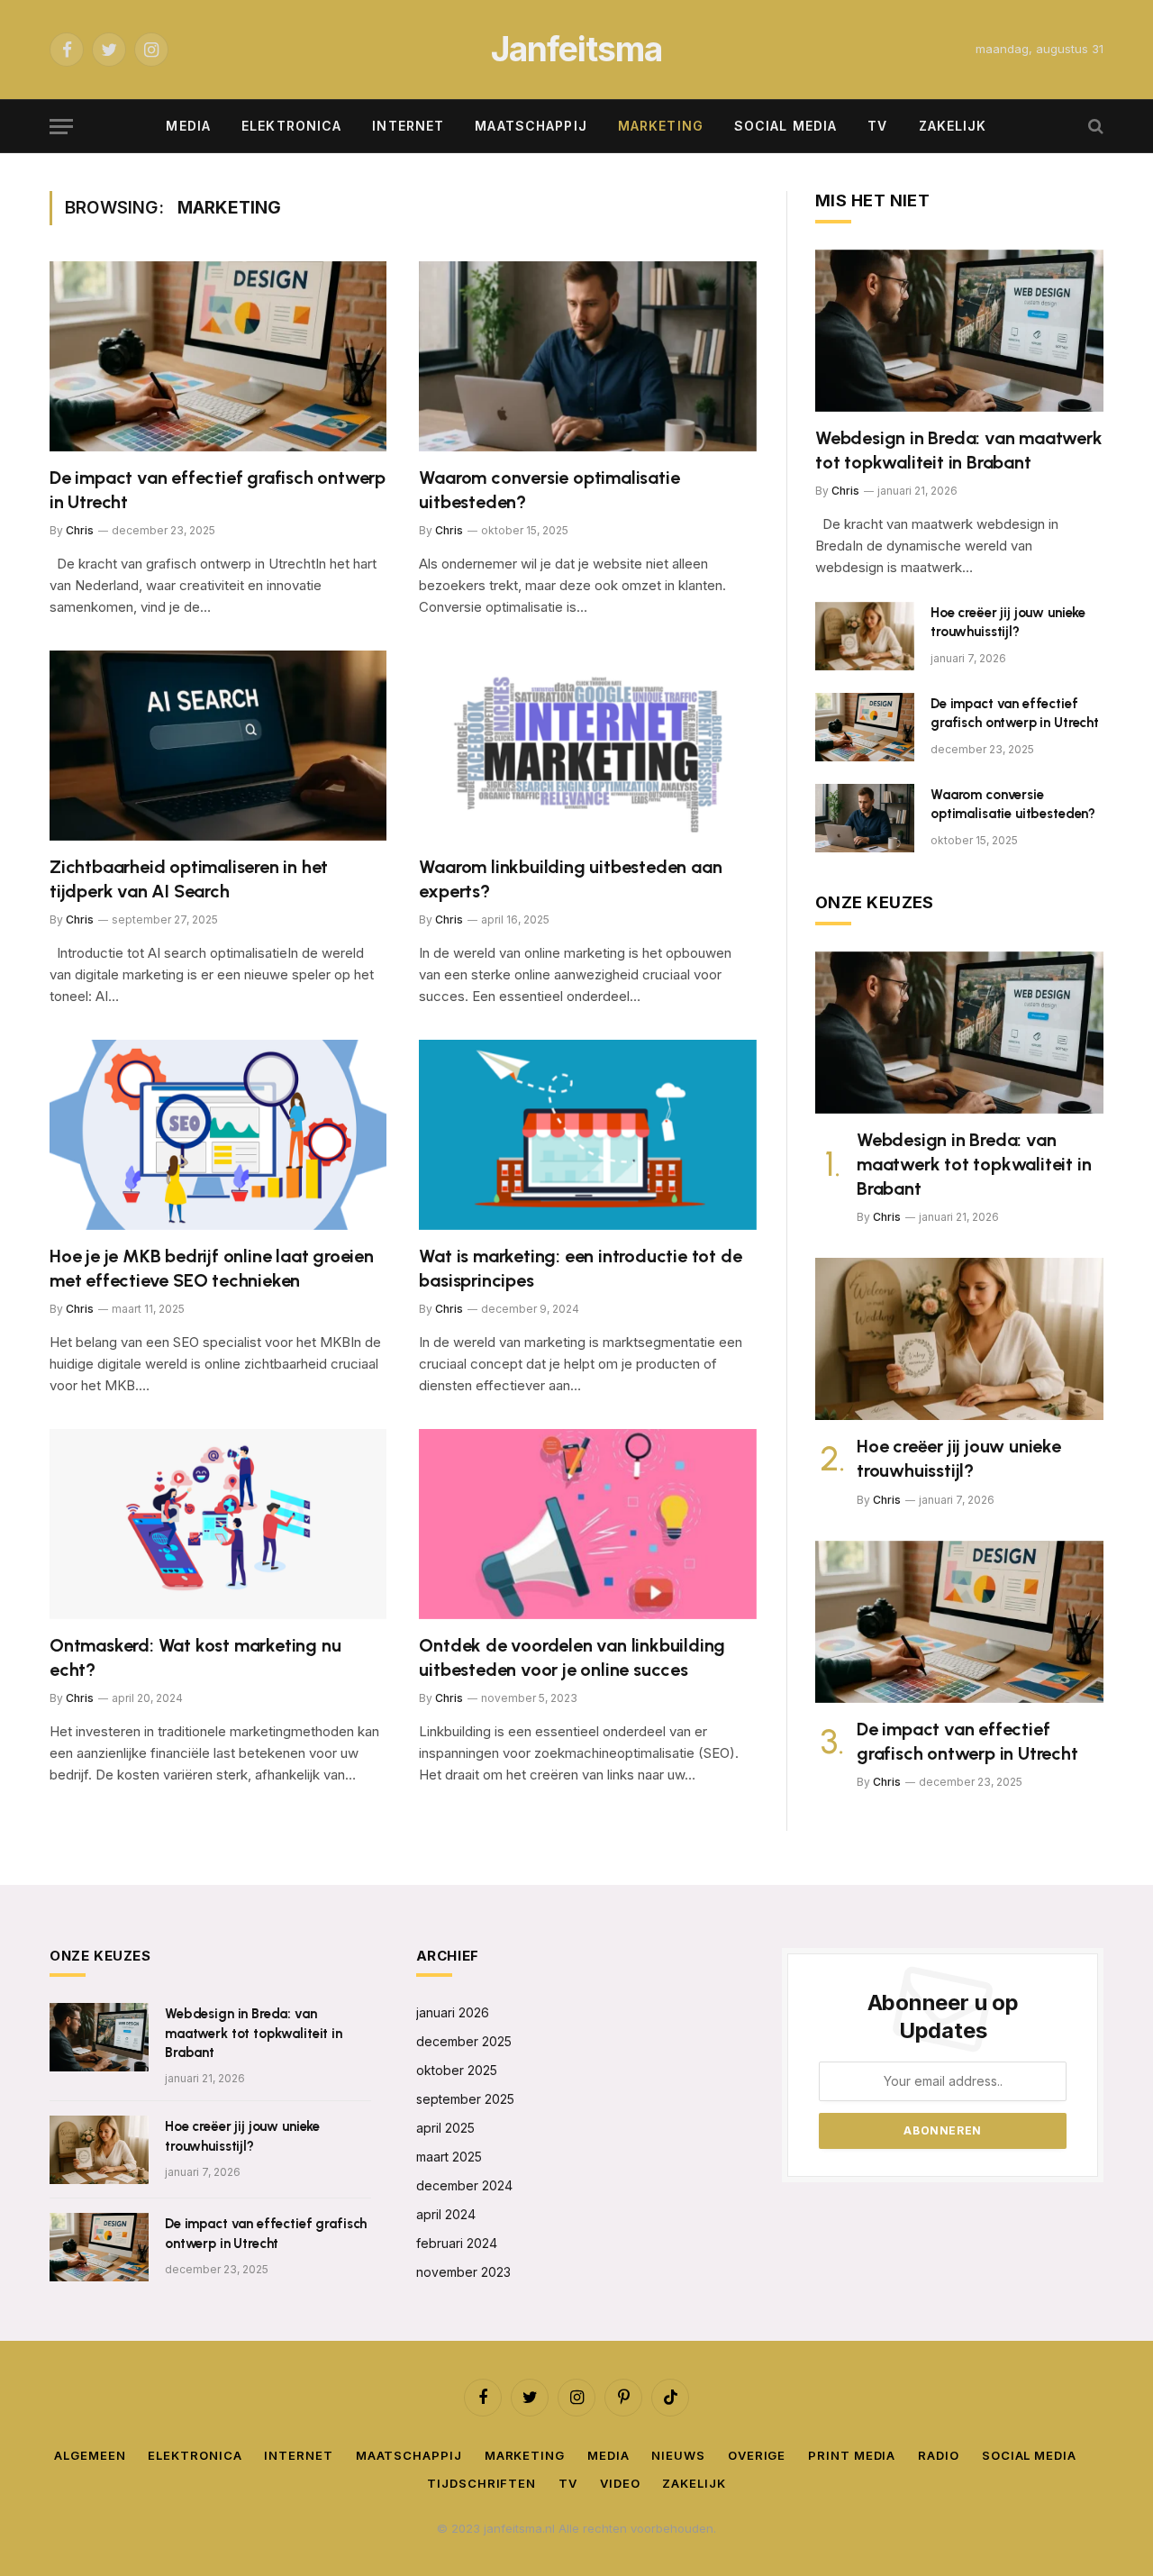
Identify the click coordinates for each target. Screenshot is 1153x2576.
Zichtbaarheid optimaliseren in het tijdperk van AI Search (189, 879)
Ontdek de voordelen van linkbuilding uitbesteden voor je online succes (572, 1657)
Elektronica (291, 126)
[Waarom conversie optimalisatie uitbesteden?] (588, 356)
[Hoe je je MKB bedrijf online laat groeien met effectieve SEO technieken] (218, 1135)
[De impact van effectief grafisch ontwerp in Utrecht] (218, 356)
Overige (757, 2455)
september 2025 (465, 2099)
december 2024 (464, 2185)
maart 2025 (449, 2157)
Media (188, 126)
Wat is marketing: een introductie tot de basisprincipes (580, 1268)
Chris (80, 530)
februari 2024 (457, 2243)
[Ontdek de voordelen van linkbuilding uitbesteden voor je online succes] (588, 1524)
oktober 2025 (457, 2070)
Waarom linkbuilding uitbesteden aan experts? (570, 879)
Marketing (661, 126)
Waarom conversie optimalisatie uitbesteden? (549, 490)
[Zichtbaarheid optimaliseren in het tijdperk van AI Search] (218, 746)
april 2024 (446, 2214)
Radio (939, 2455)
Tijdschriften (481, 2483)
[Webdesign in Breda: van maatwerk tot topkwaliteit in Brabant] (959, 331)
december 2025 (464, 2041)
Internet (408, 126)
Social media (785, 126)
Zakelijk (953, 126)
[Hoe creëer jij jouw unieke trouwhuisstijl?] (865, 636)
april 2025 (445, 2128)
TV (877, 126)
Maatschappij (531, 126)
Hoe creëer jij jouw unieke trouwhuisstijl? (1008, 622)
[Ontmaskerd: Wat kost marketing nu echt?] (218, 1524)
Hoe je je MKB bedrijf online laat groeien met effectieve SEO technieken (212, 1268)
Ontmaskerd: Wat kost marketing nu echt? (195, 1657)
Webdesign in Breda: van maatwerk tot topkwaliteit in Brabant (959, 450)
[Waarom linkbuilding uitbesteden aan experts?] (588, 746)
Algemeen (90, 2455)
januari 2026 (453, 2012)
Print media (852, 2455)
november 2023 (463, 2272)
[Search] (1094, 127)
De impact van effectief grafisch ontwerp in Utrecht (218, 490)
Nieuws (678, 2455)
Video (620, 2483)
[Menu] (61, 127)
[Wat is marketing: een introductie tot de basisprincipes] (588, 1135)
